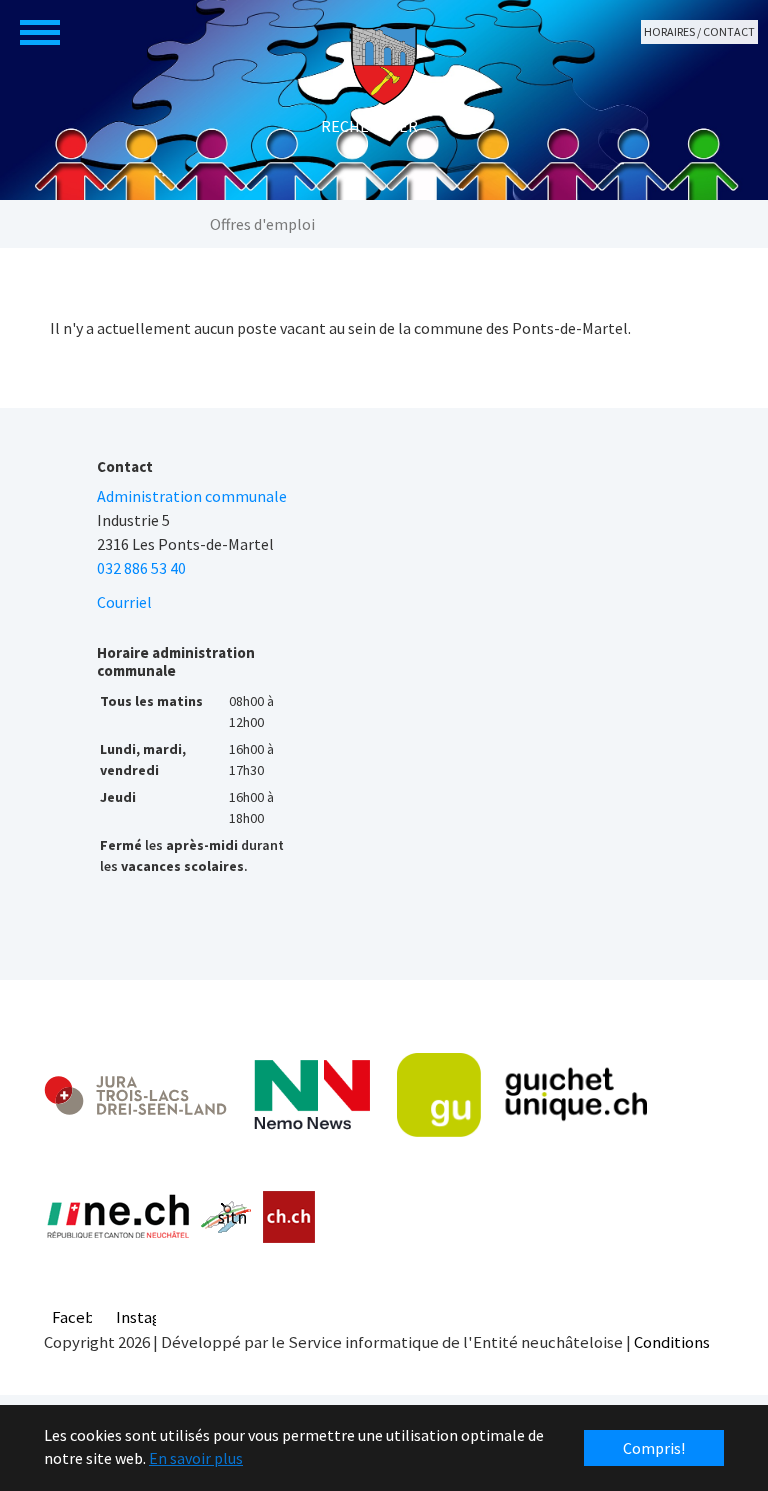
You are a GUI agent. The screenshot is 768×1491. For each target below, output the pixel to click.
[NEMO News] (312, 1095)
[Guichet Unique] (522, 1095)
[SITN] (226, 1217)
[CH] (289, 1217)
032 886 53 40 (141, 568)
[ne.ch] (117, 1217)
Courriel (124, 602)
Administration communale (192, 496)
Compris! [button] (654, 1448)
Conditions (672, 1342)
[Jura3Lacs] (135, 1094)
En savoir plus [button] (196, 1458)
